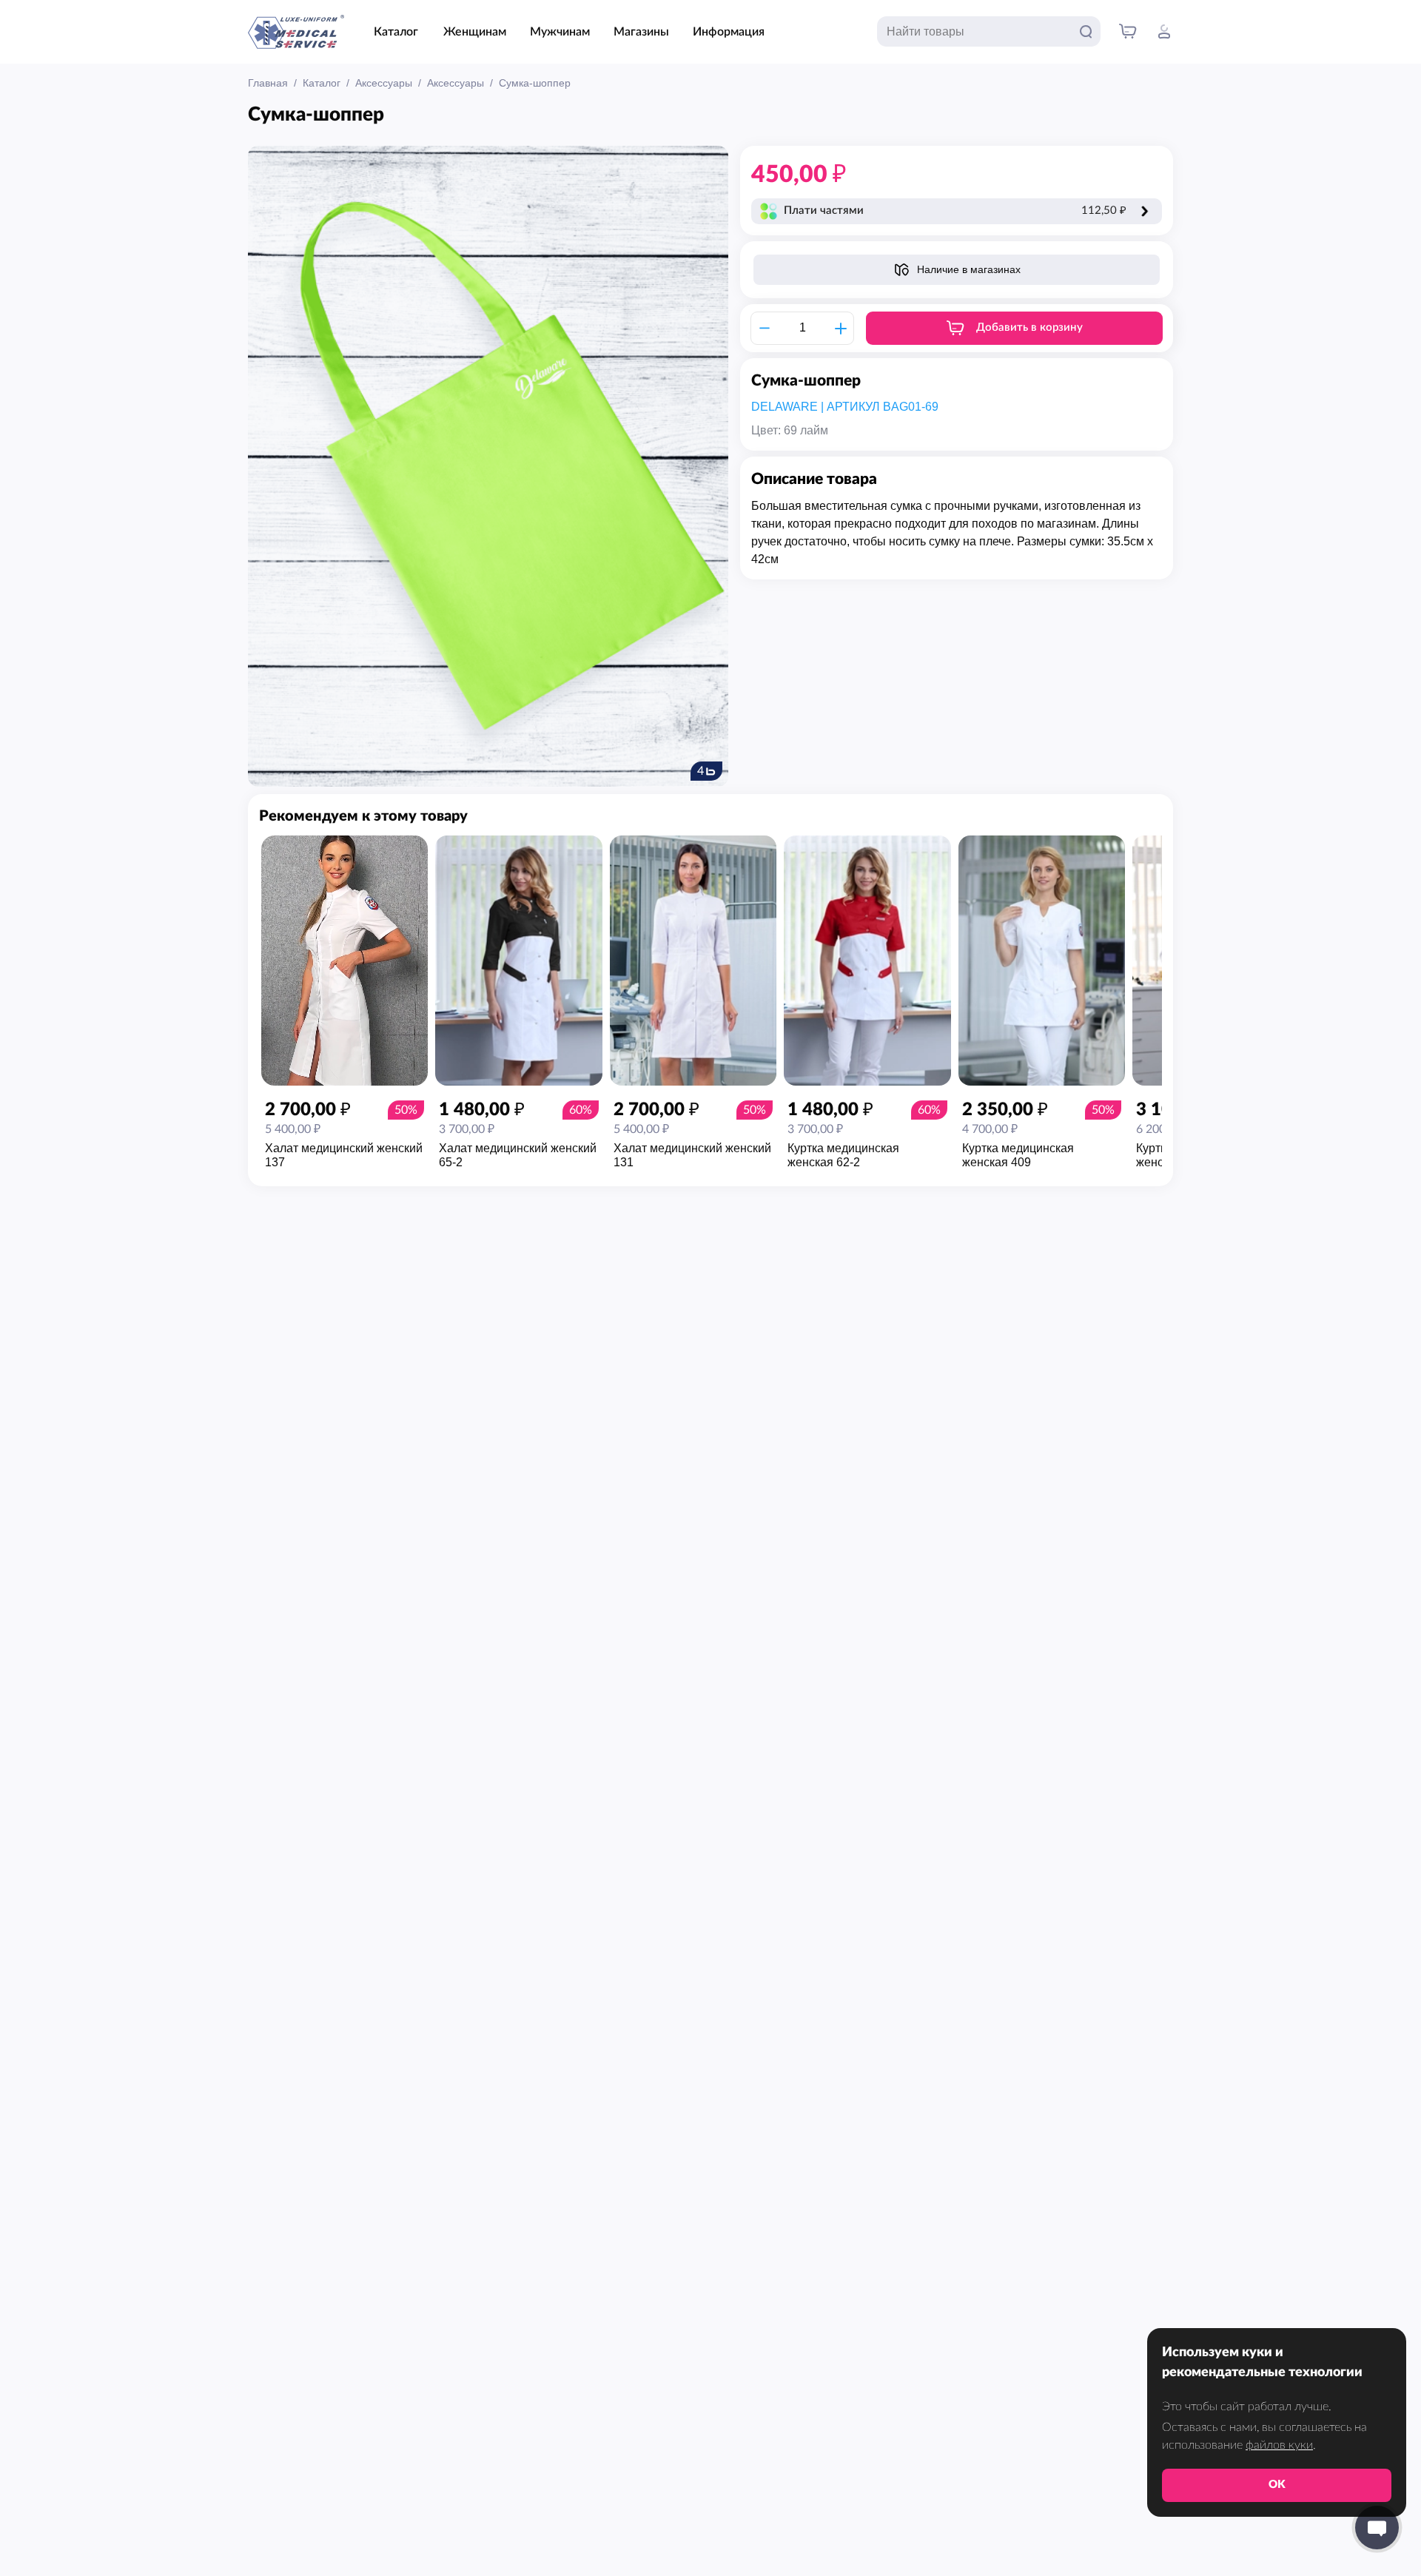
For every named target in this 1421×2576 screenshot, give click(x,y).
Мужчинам (560, 32)
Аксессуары (384, 83)
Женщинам (475, 32)
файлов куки (1279, 2445)
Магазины (641, 32)
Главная (268, 83)
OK (1277, 2485)
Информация (729, 32)
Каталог (396, 32)
